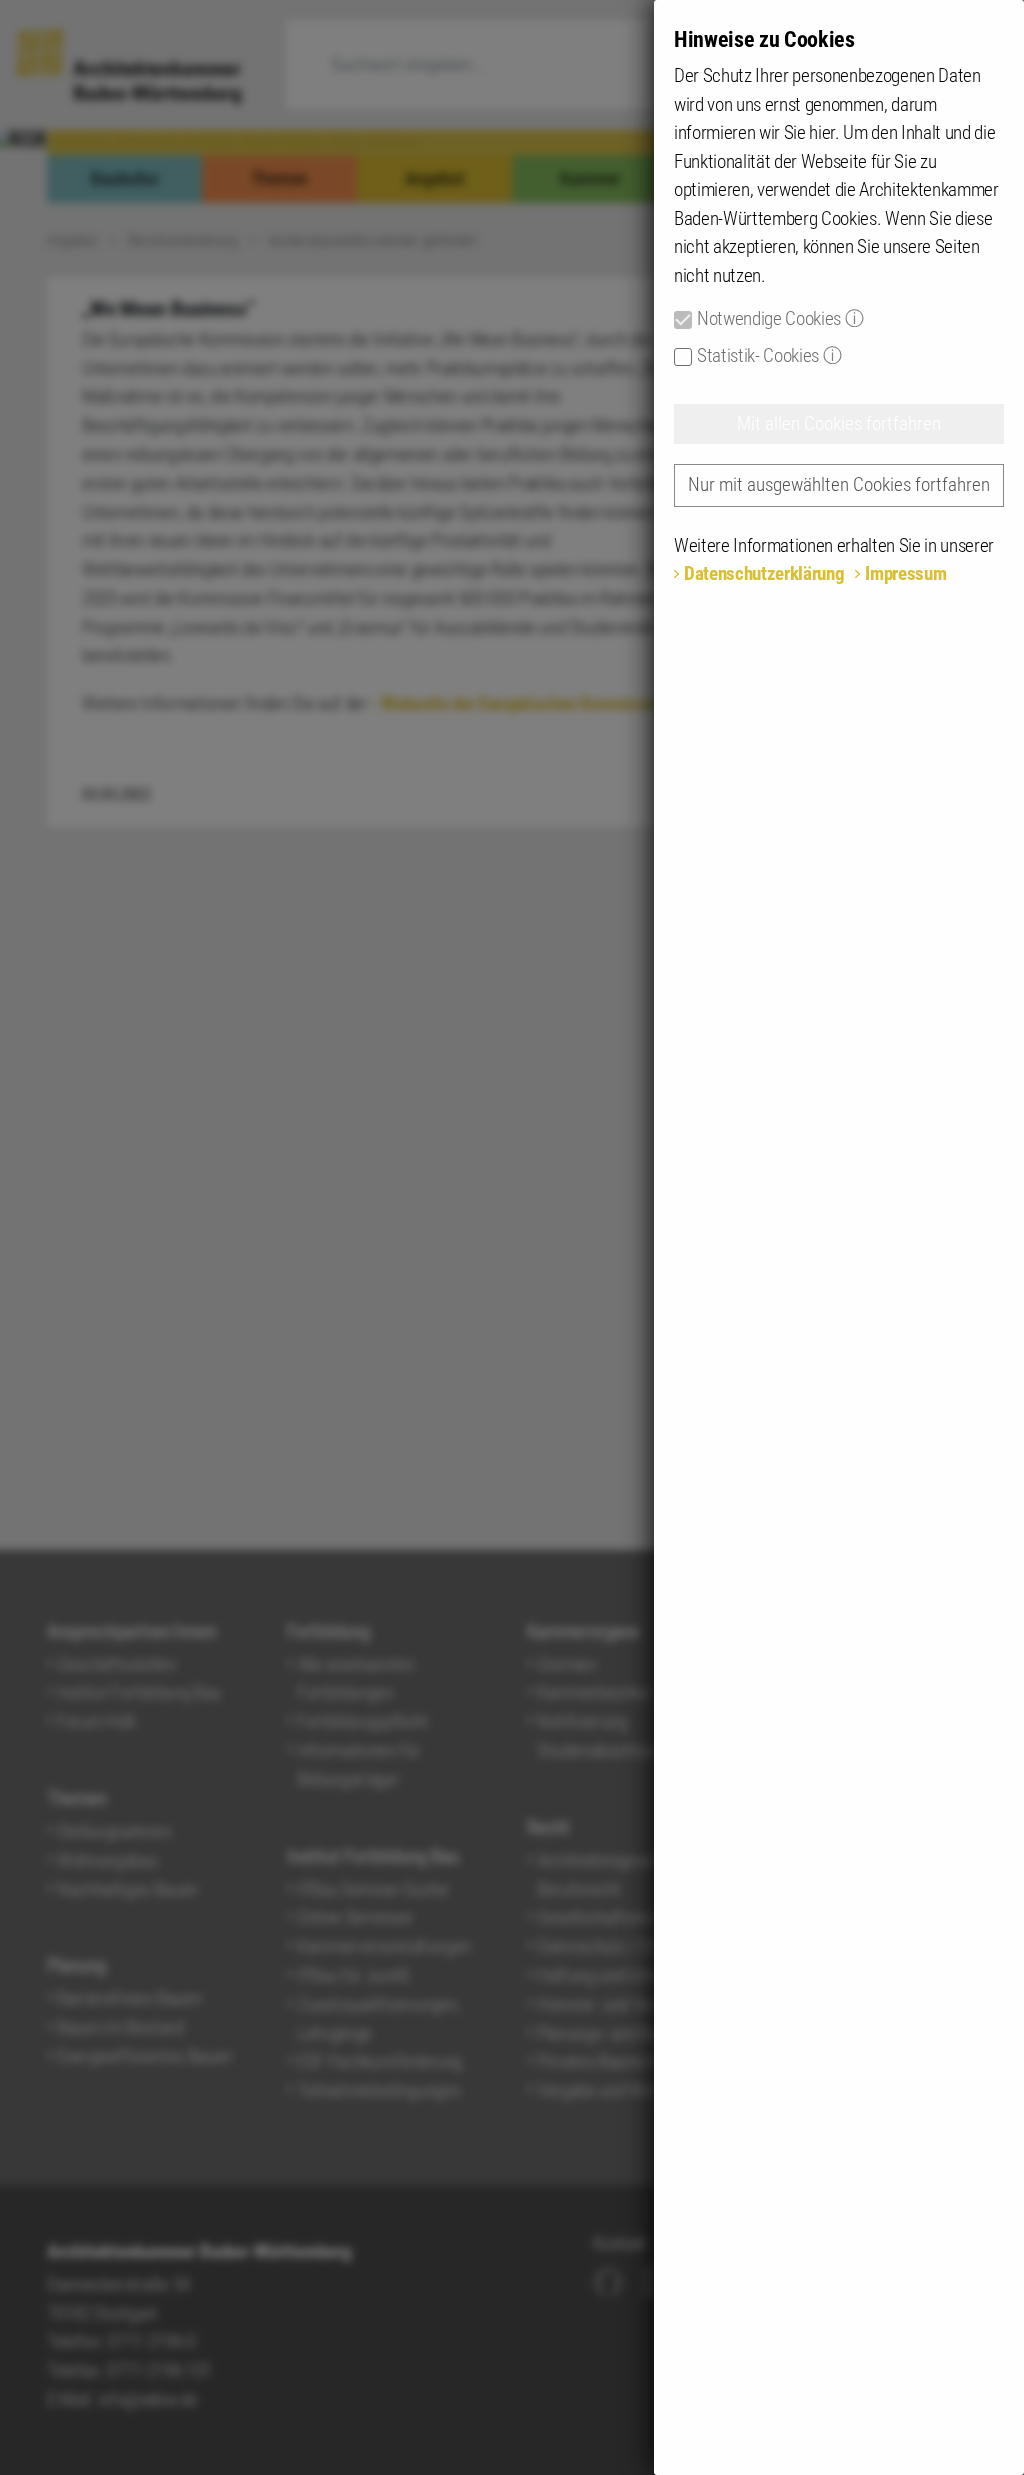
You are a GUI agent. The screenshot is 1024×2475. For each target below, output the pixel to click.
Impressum (905, 573)
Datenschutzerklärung (764, 573)
